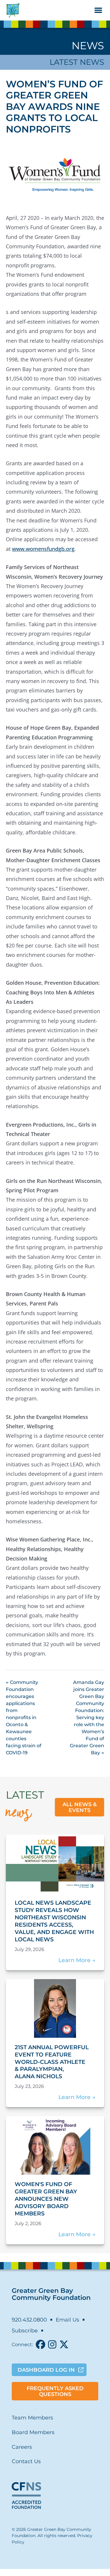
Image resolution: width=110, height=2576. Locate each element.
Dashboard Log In (46, 2370)
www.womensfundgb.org (43, 549)
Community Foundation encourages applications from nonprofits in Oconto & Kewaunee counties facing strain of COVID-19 (24, 1717)
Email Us (67, 2320)
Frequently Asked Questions (55, 2391)
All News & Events (80, 1807)
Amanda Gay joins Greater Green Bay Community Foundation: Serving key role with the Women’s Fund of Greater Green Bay (87, 1717)
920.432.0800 (29, 2320)
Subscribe (25, 2331)
